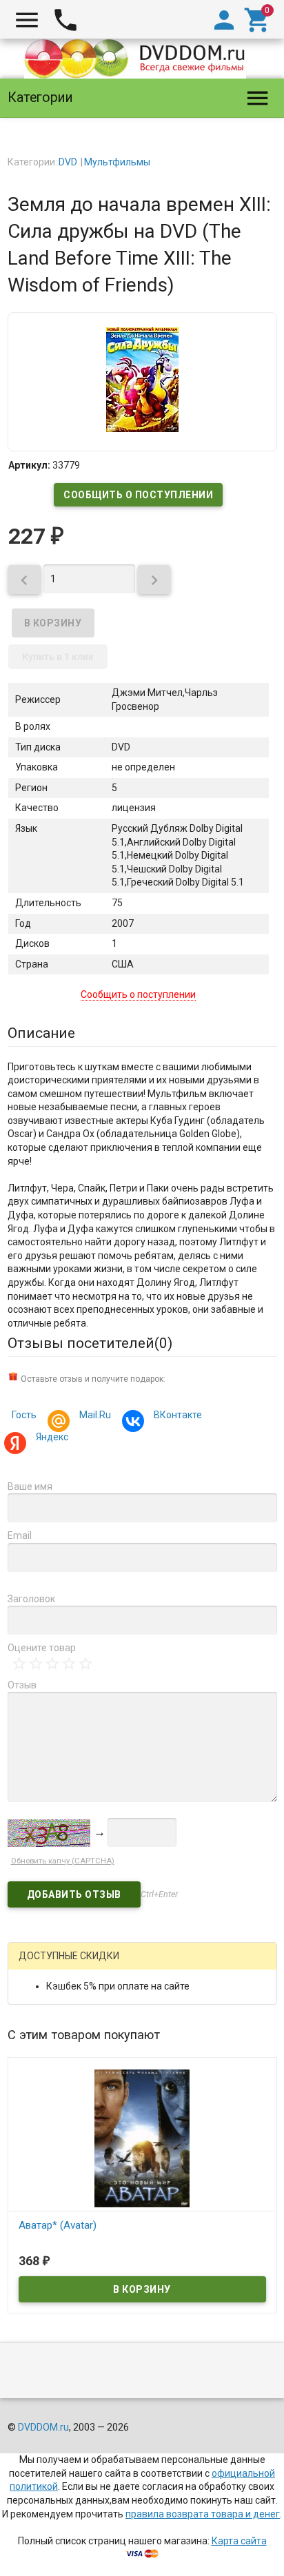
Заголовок (31, 1599)
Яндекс (52, 1437)
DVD (68, 162)
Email (20, 1535)
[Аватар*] (142, 2137)
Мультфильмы (117, 162)
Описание (41, 1033)
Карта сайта (239, 2541)
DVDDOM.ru (43, 2427)
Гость (24, 1415)
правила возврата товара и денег (203, 2514)
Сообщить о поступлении (138, 495)
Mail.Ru (95, 1415)
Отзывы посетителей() (90, 1343)
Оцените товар (42, 1648)
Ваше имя (30, 1486)
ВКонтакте (178, 1415)
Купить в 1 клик (58, 657)
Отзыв (22, 1685)
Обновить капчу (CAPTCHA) (63, 1861)
